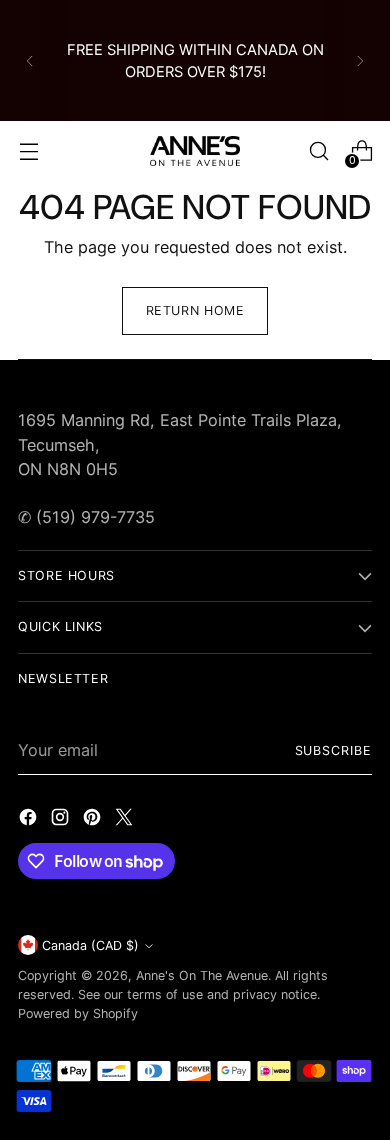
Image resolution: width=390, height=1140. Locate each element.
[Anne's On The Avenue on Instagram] (62, 820)
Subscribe (333, 750)
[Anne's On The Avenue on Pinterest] (94, 820)
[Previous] (30, 60)
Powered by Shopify (78, 1013)
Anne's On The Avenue (202, 975)
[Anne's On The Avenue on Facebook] (30, 820)
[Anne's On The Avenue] (195, 151)
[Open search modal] (318, 151)
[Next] (360, 60)
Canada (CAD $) (90, 945)
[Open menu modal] (28, 151)
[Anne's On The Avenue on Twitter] (126, 820)
